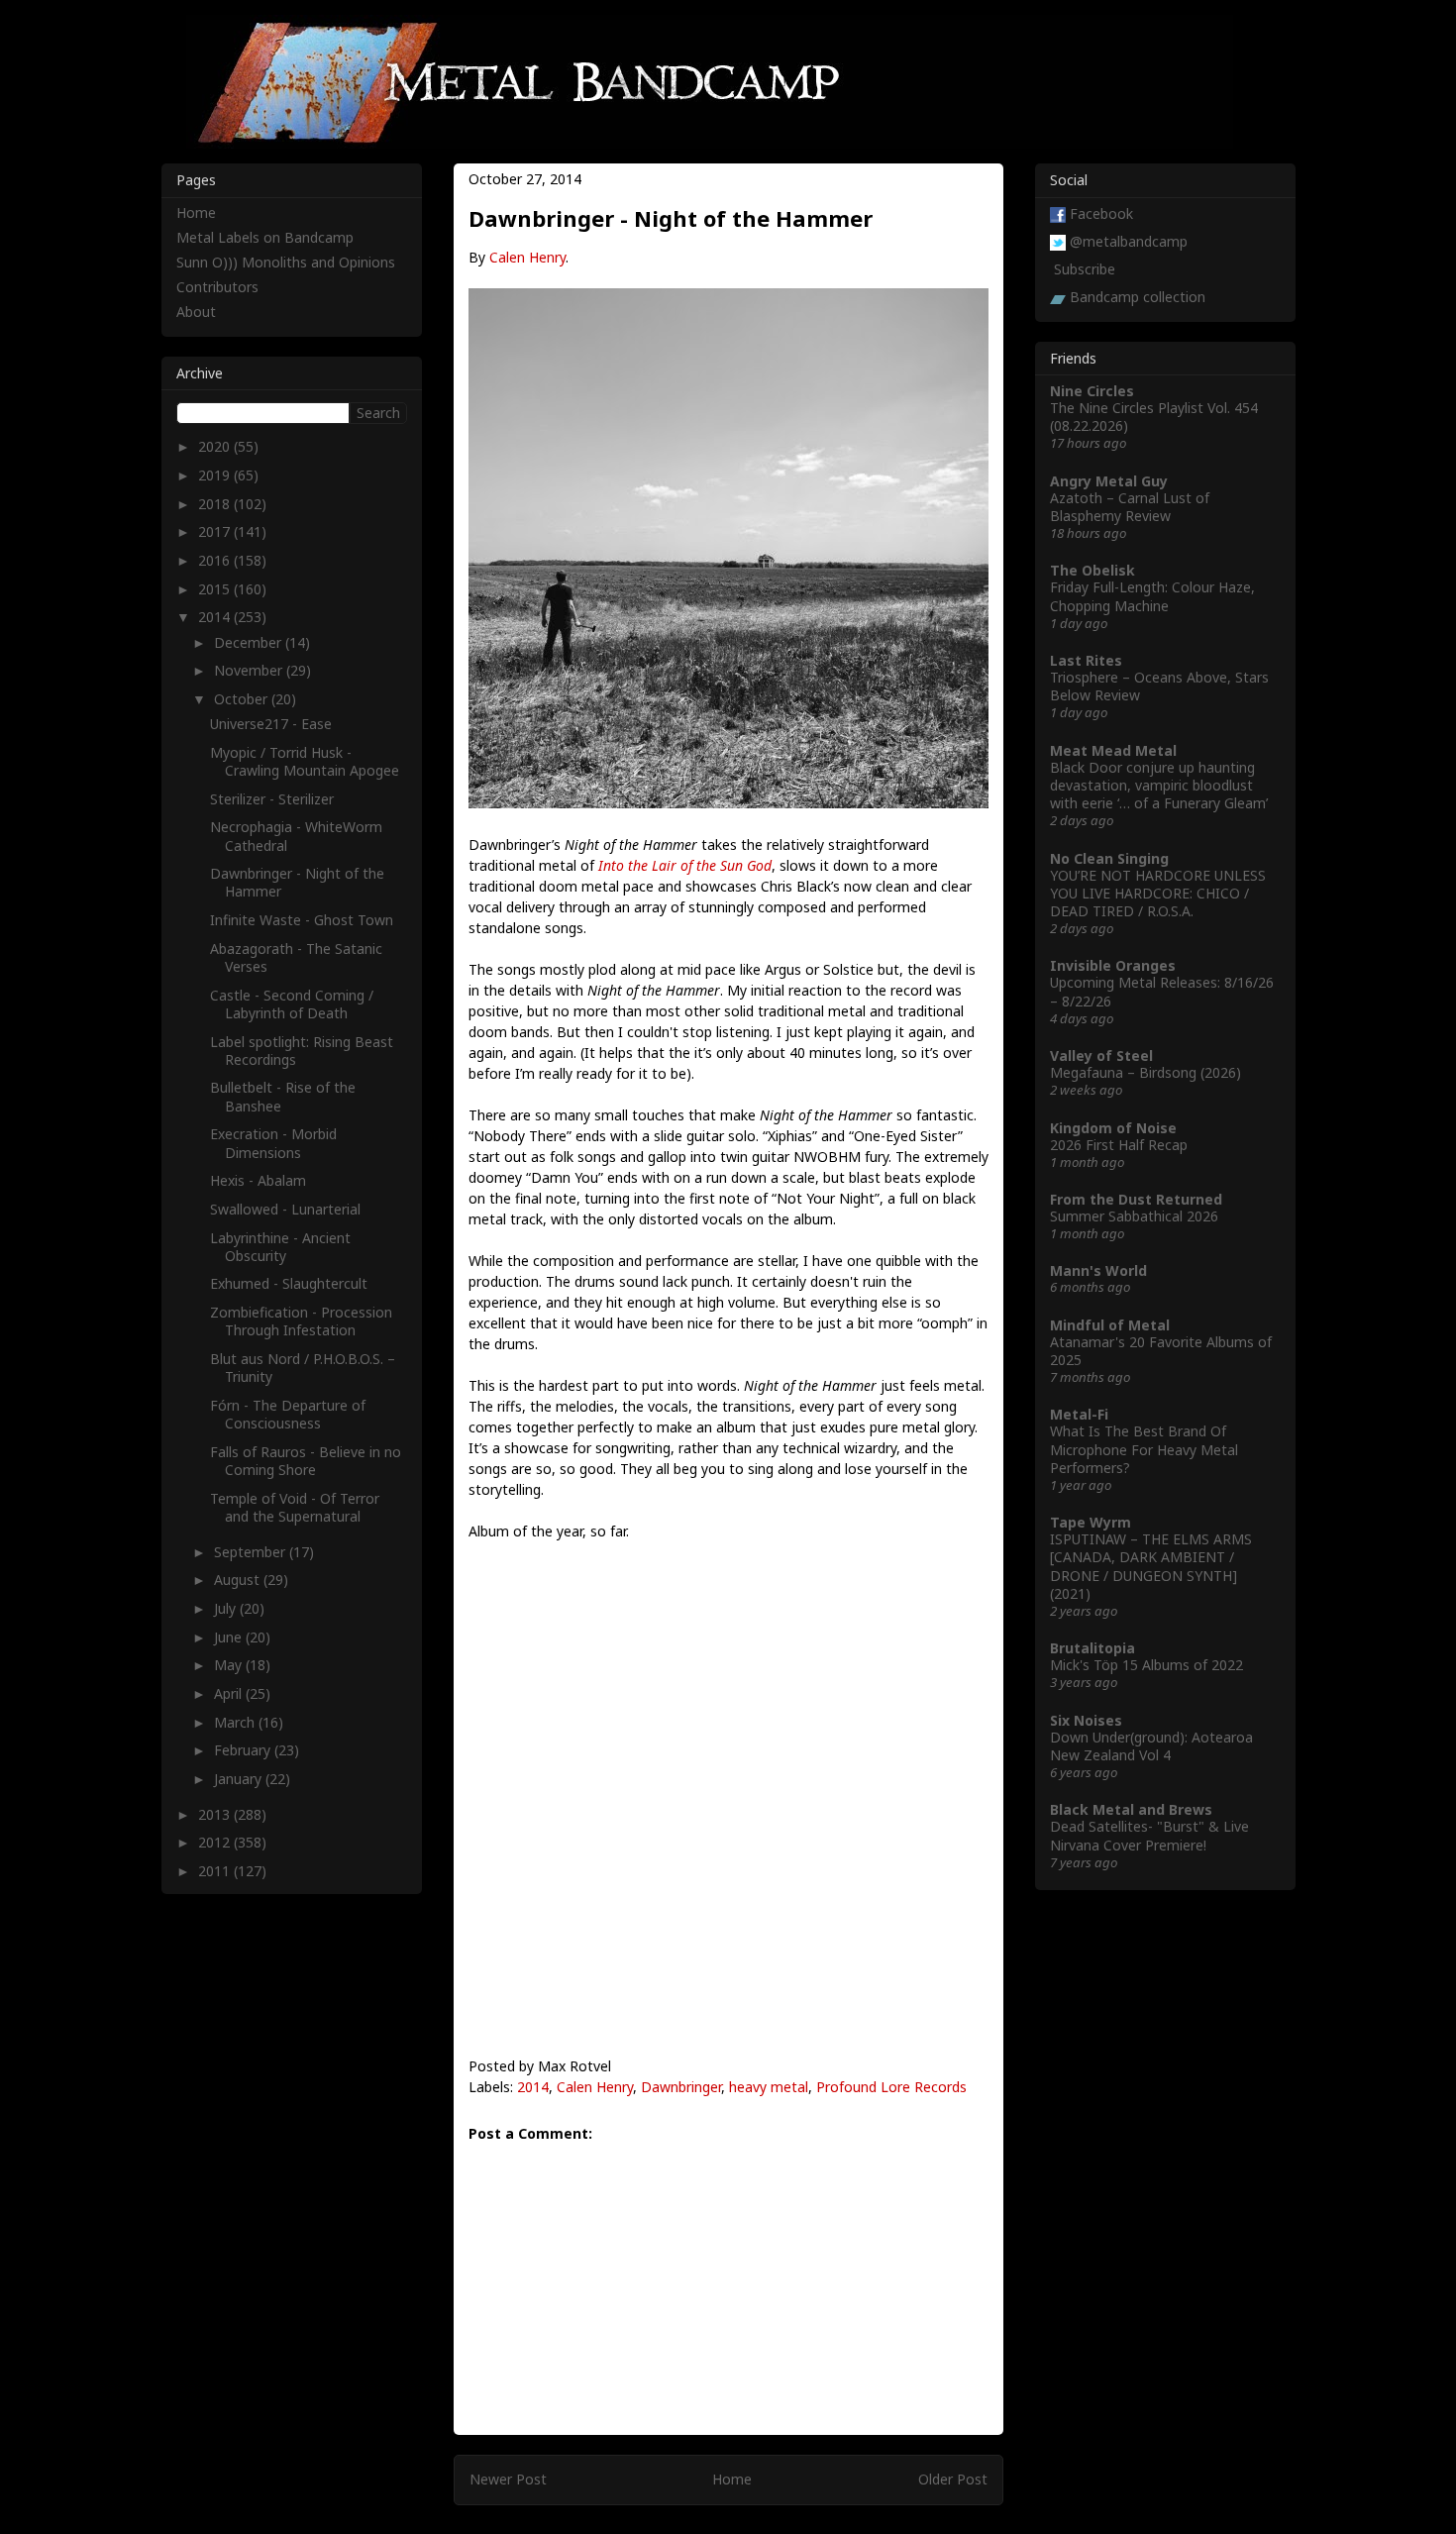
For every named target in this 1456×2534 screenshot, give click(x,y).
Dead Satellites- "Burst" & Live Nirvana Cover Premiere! (1149, 1835)
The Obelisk (1092, 570)
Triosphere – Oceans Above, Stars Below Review (1159, 686)
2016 (216, 560)
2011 (216, 1871)
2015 (216, 589)
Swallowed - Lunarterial (285, 1209)
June (230, 1637)
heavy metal (769, 2087)
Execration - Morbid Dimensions (273, 1143)
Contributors (217, 287)
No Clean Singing (1109, 858)
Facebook (1101, 213)
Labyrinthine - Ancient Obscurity (280, 1247)
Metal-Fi (1079, 1414)
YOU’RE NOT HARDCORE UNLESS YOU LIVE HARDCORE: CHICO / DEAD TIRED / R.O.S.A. (1158, 893)
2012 (216, 1842)
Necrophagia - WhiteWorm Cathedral (296, 836)
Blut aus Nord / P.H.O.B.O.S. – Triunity (303, 1368)
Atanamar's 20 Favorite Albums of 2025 (1161, 1351)
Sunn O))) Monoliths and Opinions (286, 262)
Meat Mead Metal (1113, 750)
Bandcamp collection (1138, 297)
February (244, 1750)
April (230, 1693)
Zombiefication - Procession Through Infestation (301, 1321)
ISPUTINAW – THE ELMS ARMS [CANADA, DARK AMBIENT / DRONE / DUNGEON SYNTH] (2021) (1151, 1566)
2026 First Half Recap (1119, 1145)
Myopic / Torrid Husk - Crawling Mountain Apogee (305, 761)
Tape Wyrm (1091, 1522)
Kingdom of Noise (1113, 1128)
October (243, 699)
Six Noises (1086, 1720)
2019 (216, 475)
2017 (216, 531)
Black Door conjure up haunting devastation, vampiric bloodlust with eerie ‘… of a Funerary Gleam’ (1159, 785)
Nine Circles (1092, 391)
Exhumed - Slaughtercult (289, 1283)
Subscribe (1085, 269)
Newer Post (508, 2479)
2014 (533, 2087)
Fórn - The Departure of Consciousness (288, 1414)
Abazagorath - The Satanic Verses (296, 957)
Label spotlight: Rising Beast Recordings (302, 1051)
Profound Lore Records (891, 2087)
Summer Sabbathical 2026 (1134, 1216)
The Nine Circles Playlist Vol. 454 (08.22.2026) (1154, 417)
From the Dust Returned (1136, 1199)
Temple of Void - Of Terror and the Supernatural (295, 1507)
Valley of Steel (1101, 1056)
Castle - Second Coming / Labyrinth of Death (292, 1004)
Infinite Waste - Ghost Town (302, 920)
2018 (216, 504)
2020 (216, 446)
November (250, 670)
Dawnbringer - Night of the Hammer (297, 882)
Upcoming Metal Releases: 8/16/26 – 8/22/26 (1162, 991)
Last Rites (1086, 660)
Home (732, 2479)
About (196, 312)
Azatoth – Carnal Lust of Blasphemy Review (1130, 507)
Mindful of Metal (1110, 1325)
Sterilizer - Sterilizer (272, 799)
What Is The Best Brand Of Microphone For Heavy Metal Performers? (1144, 1449)
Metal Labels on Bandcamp (265, 237)
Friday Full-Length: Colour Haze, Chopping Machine (1152, 596)
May (230, 1665)
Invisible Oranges (1113, 965)
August (239, 1580)
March (236, 1722)
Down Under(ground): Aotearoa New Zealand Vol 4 (1151, 1746)
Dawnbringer (681, 2087)
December (250, 642)
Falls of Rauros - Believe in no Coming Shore (306, 1461)
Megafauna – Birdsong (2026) (1145, 1072)
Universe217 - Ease (271, 724)
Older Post (953, 2479)
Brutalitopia (1092, 1648)
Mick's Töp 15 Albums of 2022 (1146, 1665)
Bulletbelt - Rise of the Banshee (283, 1096)
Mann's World (1098, 1270)
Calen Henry (527, 257)
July (227, 1608)
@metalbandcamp (1129, 241)
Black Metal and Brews (1131, 1809)
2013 (216, 1814)
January (240, 1779)
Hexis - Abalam (258, 1180)
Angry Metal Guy (1109, 481)
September (252, 1552)
